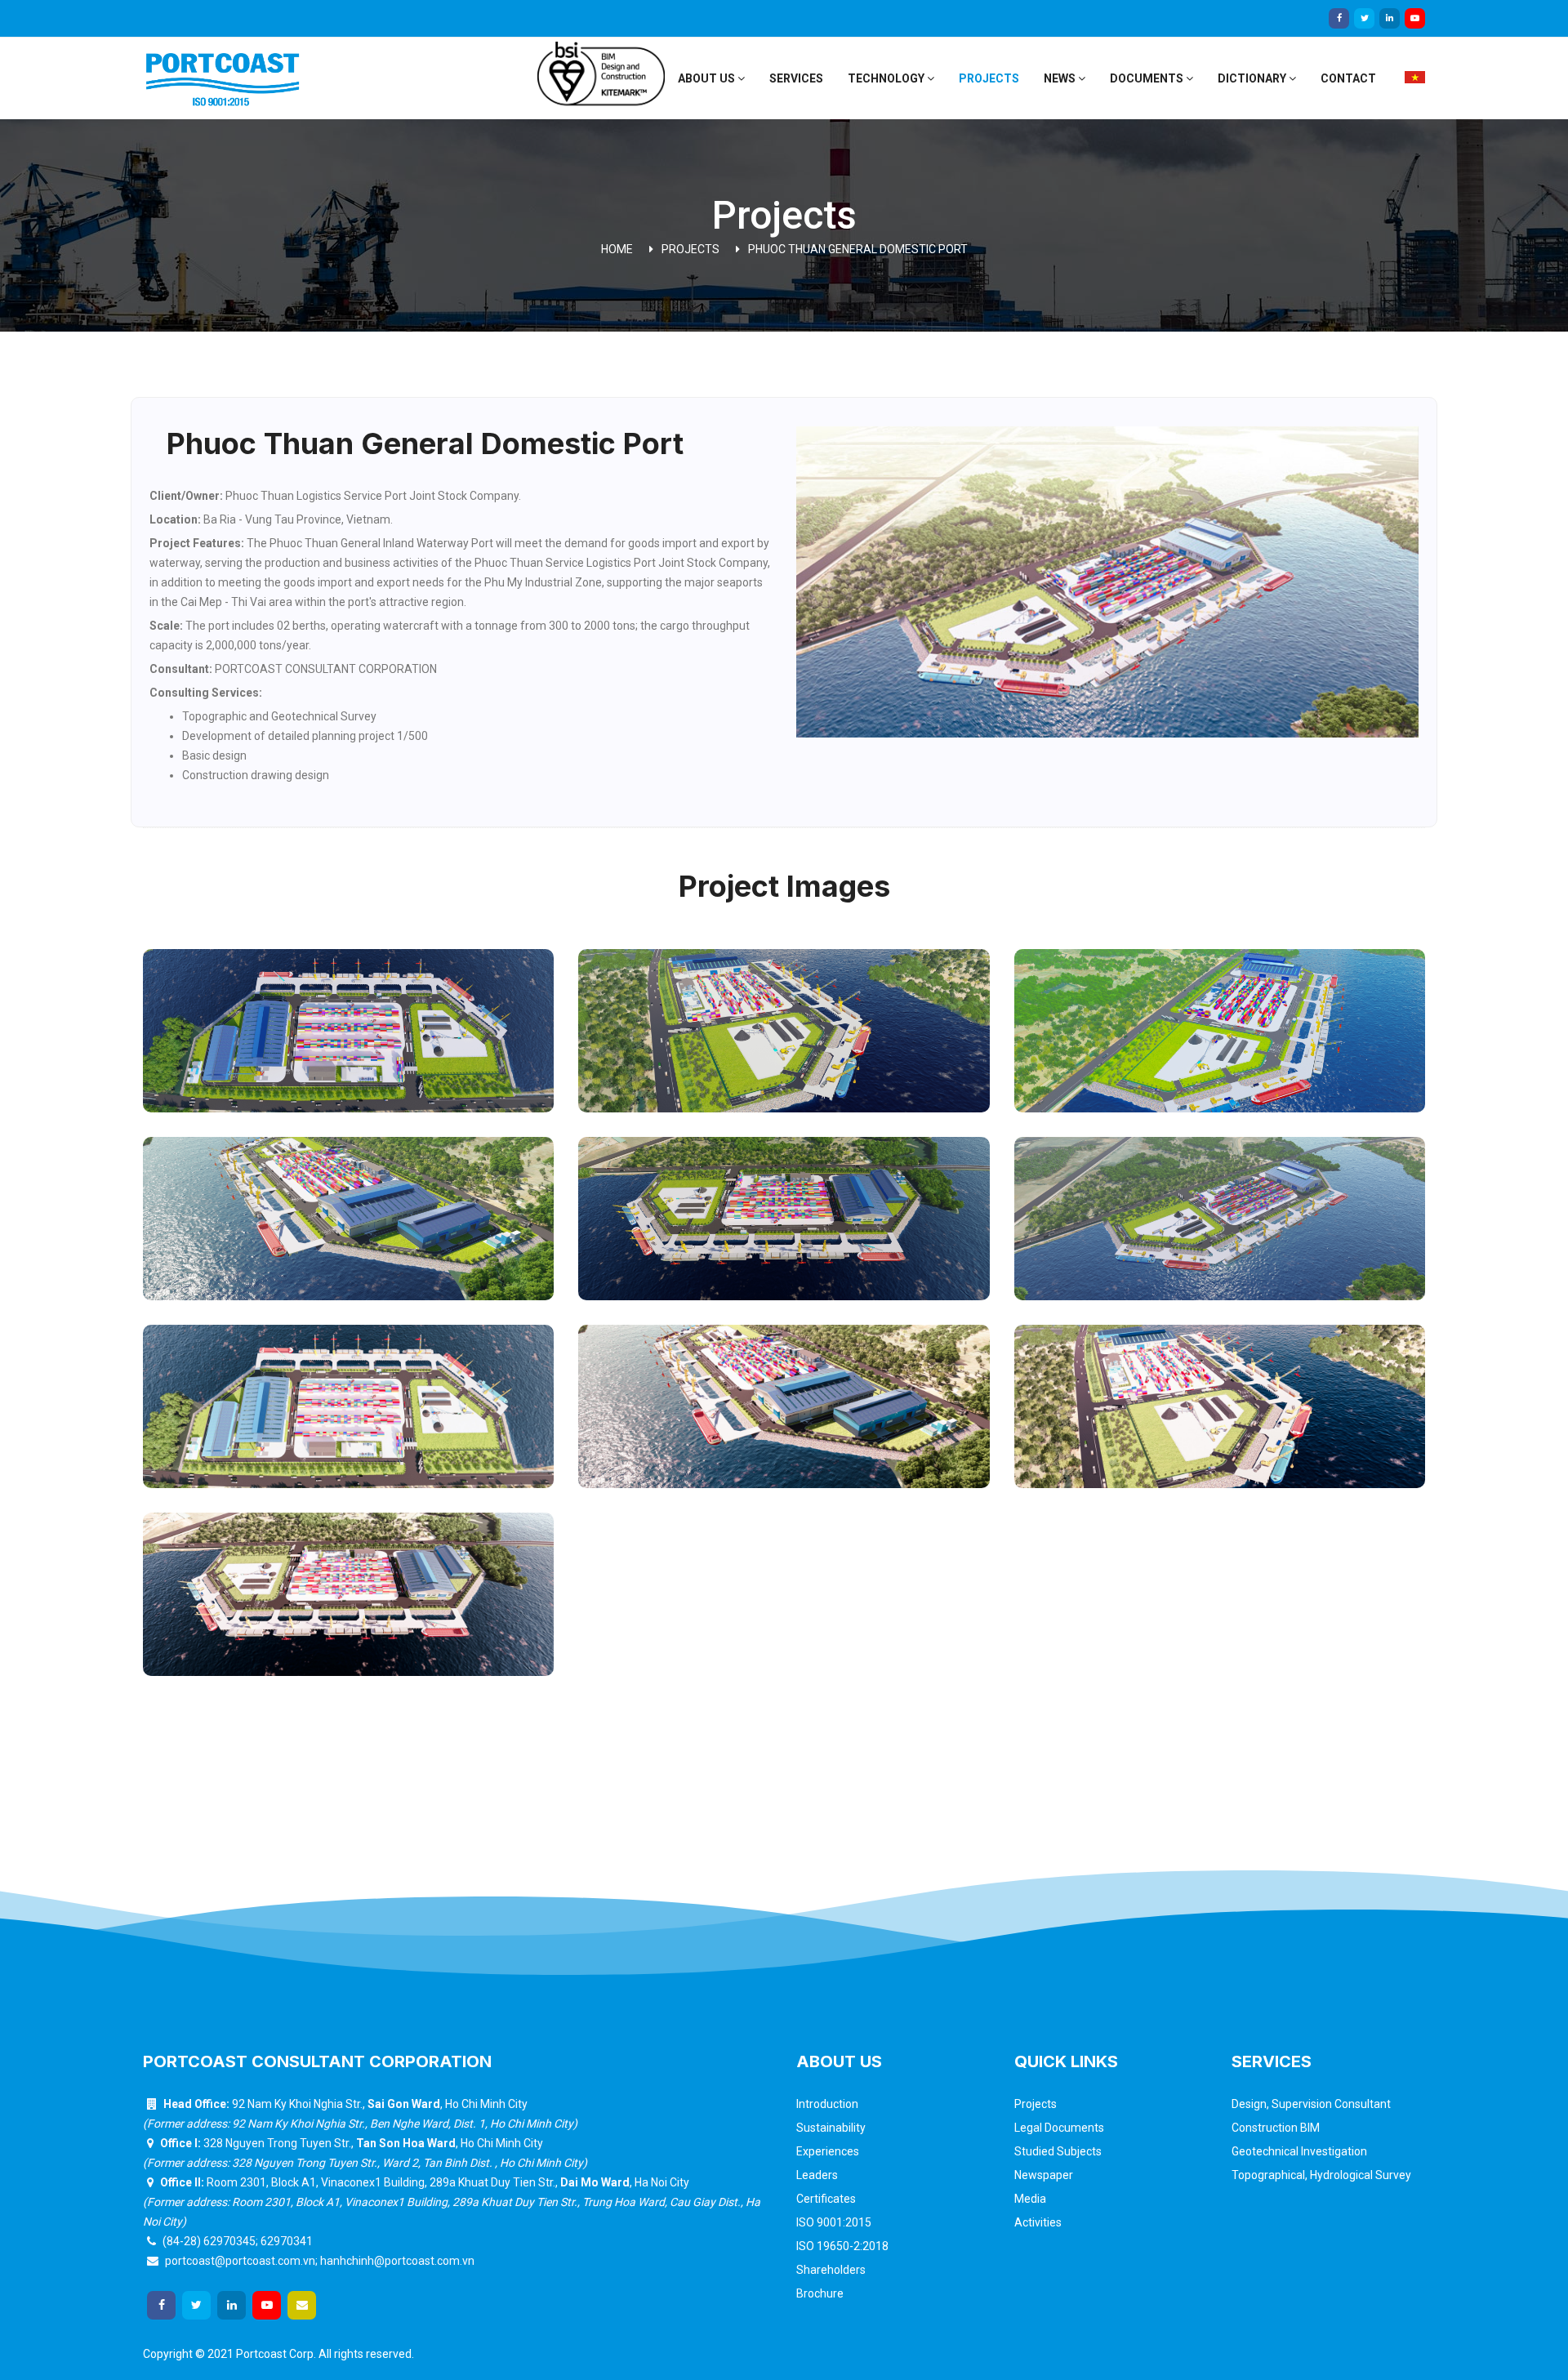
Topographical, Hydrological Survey (1321, 2175)
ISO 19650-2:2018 (842, 2246)
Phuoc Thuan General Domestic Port (858, 249)
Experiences (828, 2151)
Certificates (826, 2199)
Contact (1348, 78)
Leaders (817, 2175)
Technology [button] (887, 78)
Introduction (827, 2104)
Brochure (820, 2293)
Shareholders (831, 2270)
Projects (989, 78)
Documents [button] (1148, 78)
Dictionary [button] (1253, 78)
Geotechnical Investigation (1299, 2151)
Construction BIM (1276, 2128)
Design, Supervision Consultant (1311, 2104)
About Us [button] (708, 78)
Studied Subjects (1058, 2151)
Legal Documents (1059, 2128)
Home (617, 249)
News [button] (1061, 78)
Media (1030, 2199)
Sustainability (831, 2128)
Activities (1038, 2222)
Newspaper (1044, 2175)
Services (796, 78)
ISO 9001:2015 (834, 2222)
